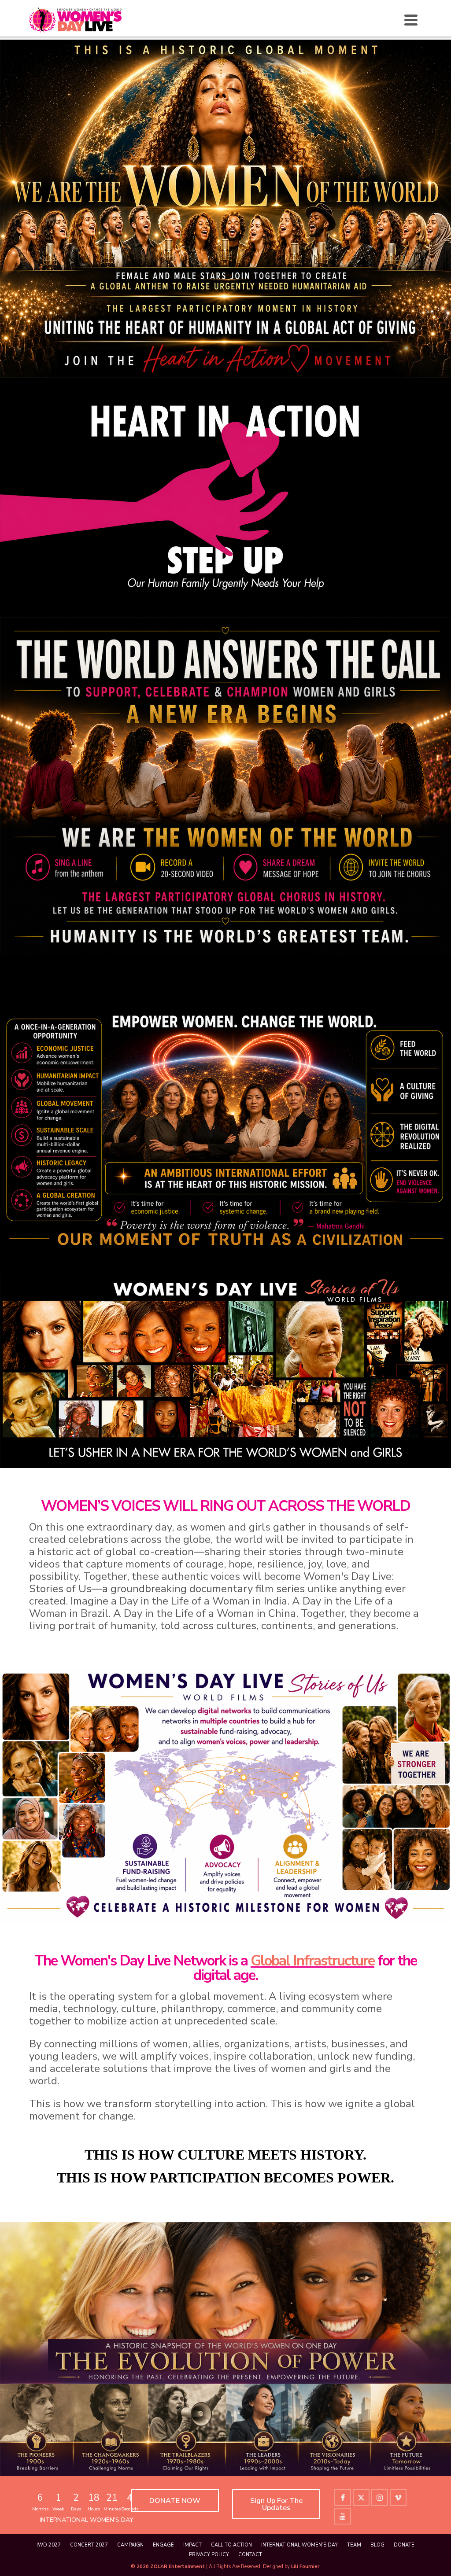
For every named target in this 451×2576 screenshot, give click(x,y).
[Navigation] (411, 20)
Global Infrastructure (312, 1961)
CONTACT (250, 2555)
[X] (361, 2498)
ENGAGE (163, 2545)
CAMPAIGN (130, 2545)
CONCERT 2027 (89, 2545)
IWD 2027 (49, 2545)
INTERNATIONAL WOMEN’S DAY (299, 2545)
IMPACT (192, 2545)
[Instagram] (380, 2498)
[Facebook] (343, 2498)
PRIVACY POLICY (209, 2555)
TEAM (354, 2545)
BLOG (377, 2545)
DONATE (404, 2545)
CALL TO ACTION (231, 2545)
